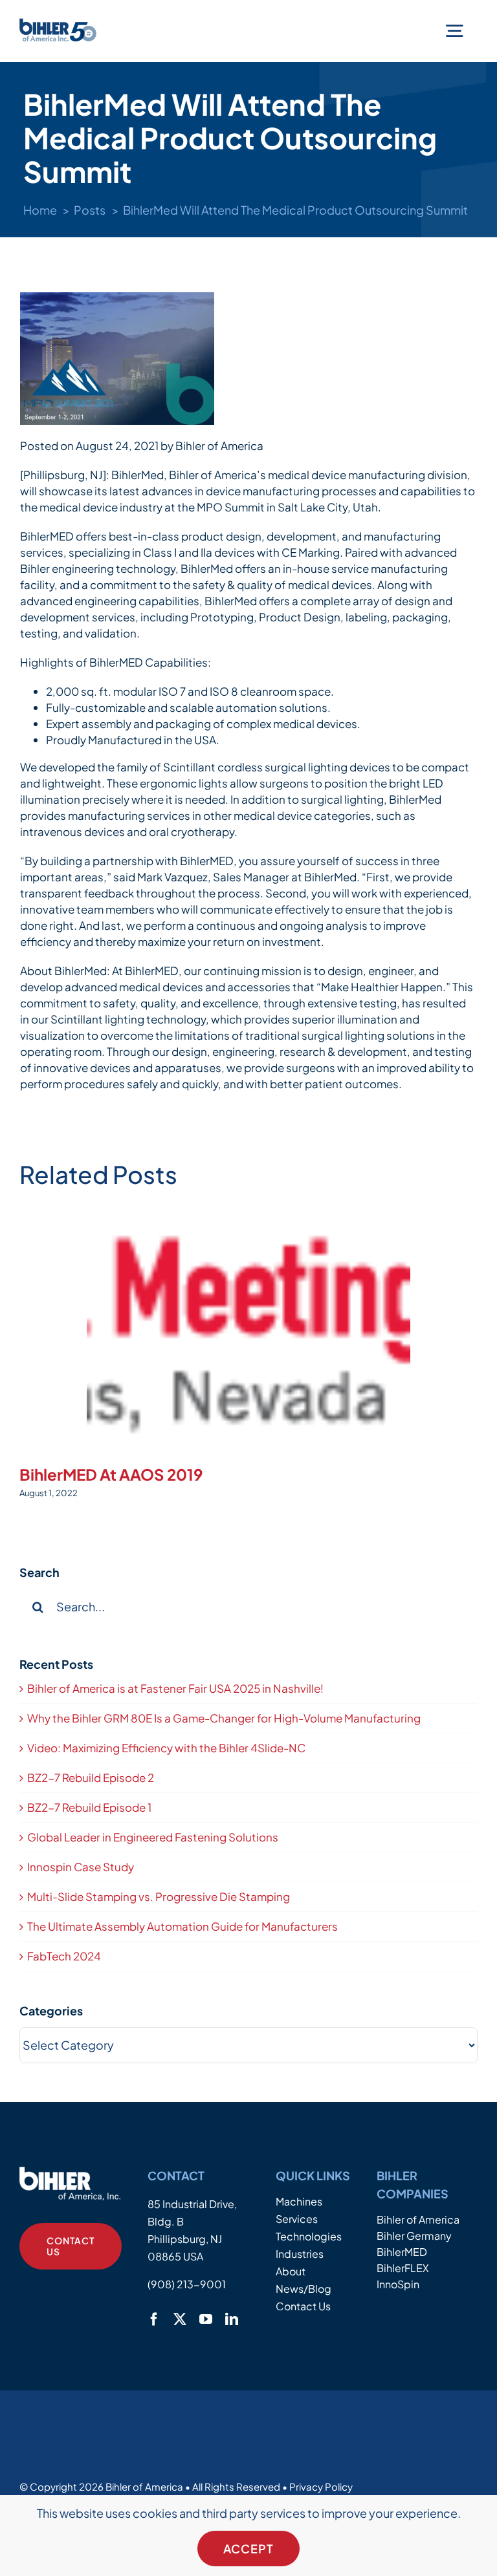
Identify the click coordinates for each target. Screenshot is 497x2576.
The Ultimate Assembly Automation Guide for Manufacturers (182, 1926)
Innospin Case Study (81, 1867)
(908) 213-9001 (187, 2284)
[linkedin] (232, 2319)
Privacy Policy (321, 2486)
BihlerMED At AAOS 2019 (111, 1474)
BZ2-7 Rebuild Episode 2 (91, 1777)
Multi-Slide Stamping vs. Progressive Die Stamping (159, 1896)
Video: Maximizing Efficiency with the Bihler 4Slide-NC (166, 1748)
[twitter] (180, 2319)
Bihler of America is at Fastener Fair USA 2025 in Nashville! (175, 1688)
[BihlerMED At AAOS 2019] (248, 1330)
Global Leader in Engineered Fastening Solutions (153, 1837)
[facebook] (154, 2319)
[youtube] (206, 2319)
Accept (248, 2549)
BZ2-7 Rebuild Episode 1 (89, 1807)
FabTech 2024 (64, 1956)
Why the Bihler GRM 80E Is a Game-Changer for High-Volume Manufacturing (224, 1718)
